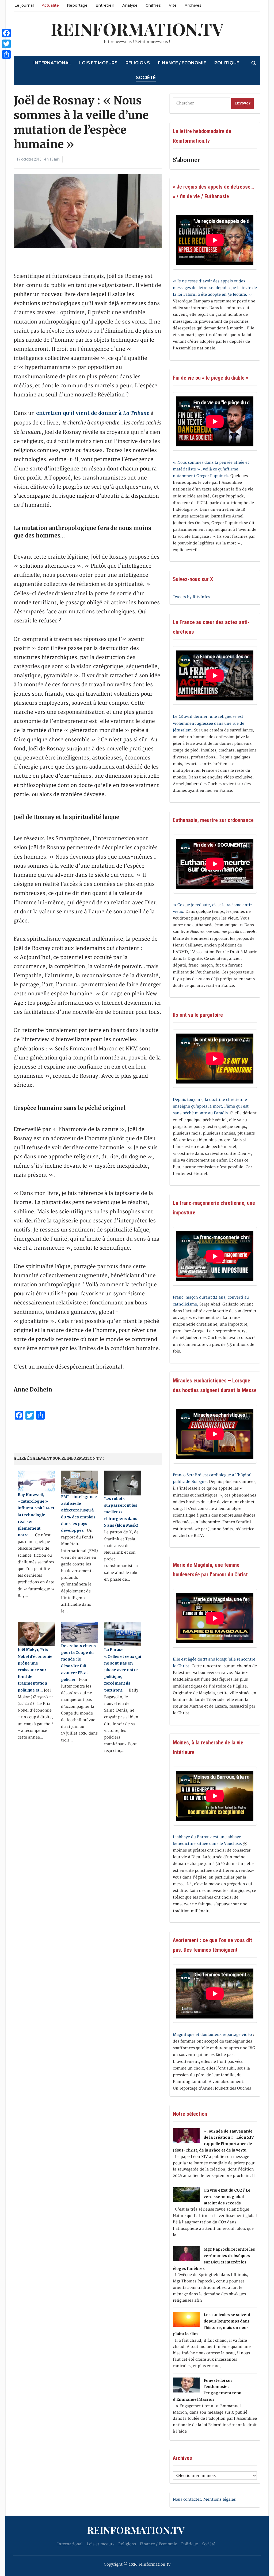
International (52, 63)
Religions (138, 63)
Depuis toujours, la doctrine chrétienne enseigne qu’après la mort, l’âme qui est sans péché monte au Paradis (211, 1106)
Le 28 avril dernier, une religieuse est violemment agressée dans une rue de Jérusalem (209, 723)
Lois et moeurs (98, 63)
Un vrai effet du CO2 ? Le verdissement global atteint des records (227, 2197)
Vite (173, 5)
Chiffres (153, 5)
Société (146, 78)
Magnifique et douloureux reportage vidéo (212, 2035)
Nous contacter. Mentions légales (204, 2499)
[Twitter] (6, 44)
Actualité (50, 5)
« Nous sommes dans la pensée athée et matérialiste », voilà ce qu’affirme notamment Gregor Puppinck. (211, 469)
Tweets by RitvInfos (191, 597)
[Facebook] (6, 33)
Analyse (130, 5)
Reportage (77, 5)
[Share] (6, 54)
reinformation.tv (137, 29)
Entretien (105, 5)
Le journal (24, 5)
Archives (193, 5)
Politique (227, 63)
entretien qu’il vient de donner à (93, 413)
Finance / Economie (182, 63)
